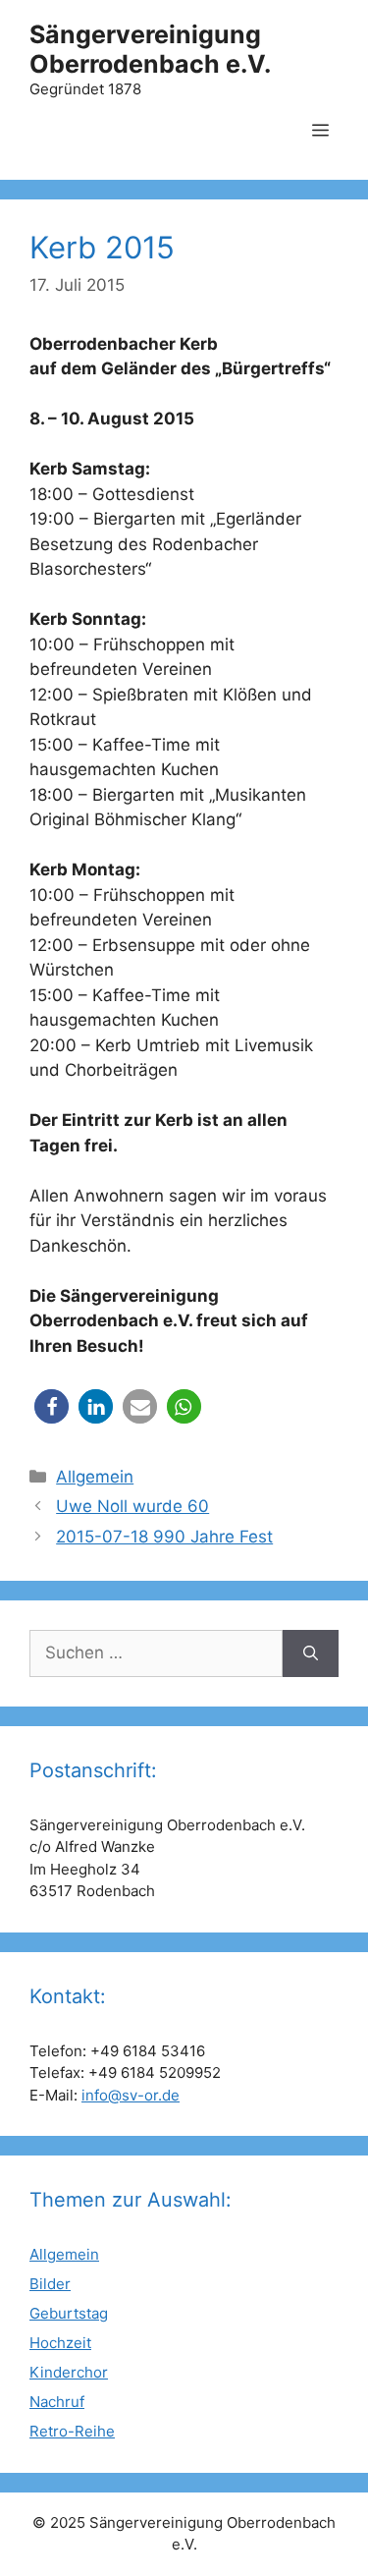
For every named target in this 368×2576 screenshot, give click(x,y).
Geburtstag (69, 2313)
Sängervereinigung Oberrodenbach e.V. (150, 49)
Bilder (50, 2284)
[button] (52, 1406)
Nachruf (57, 2402)
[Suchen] (311, 1653)
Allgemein (95, 1477)
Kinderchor (69, 2372)
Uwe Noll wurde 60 (132, 1506)
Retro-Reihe (72, 2431)
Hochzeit (60, 2343)
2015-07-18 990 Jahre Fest (164, 1537)
